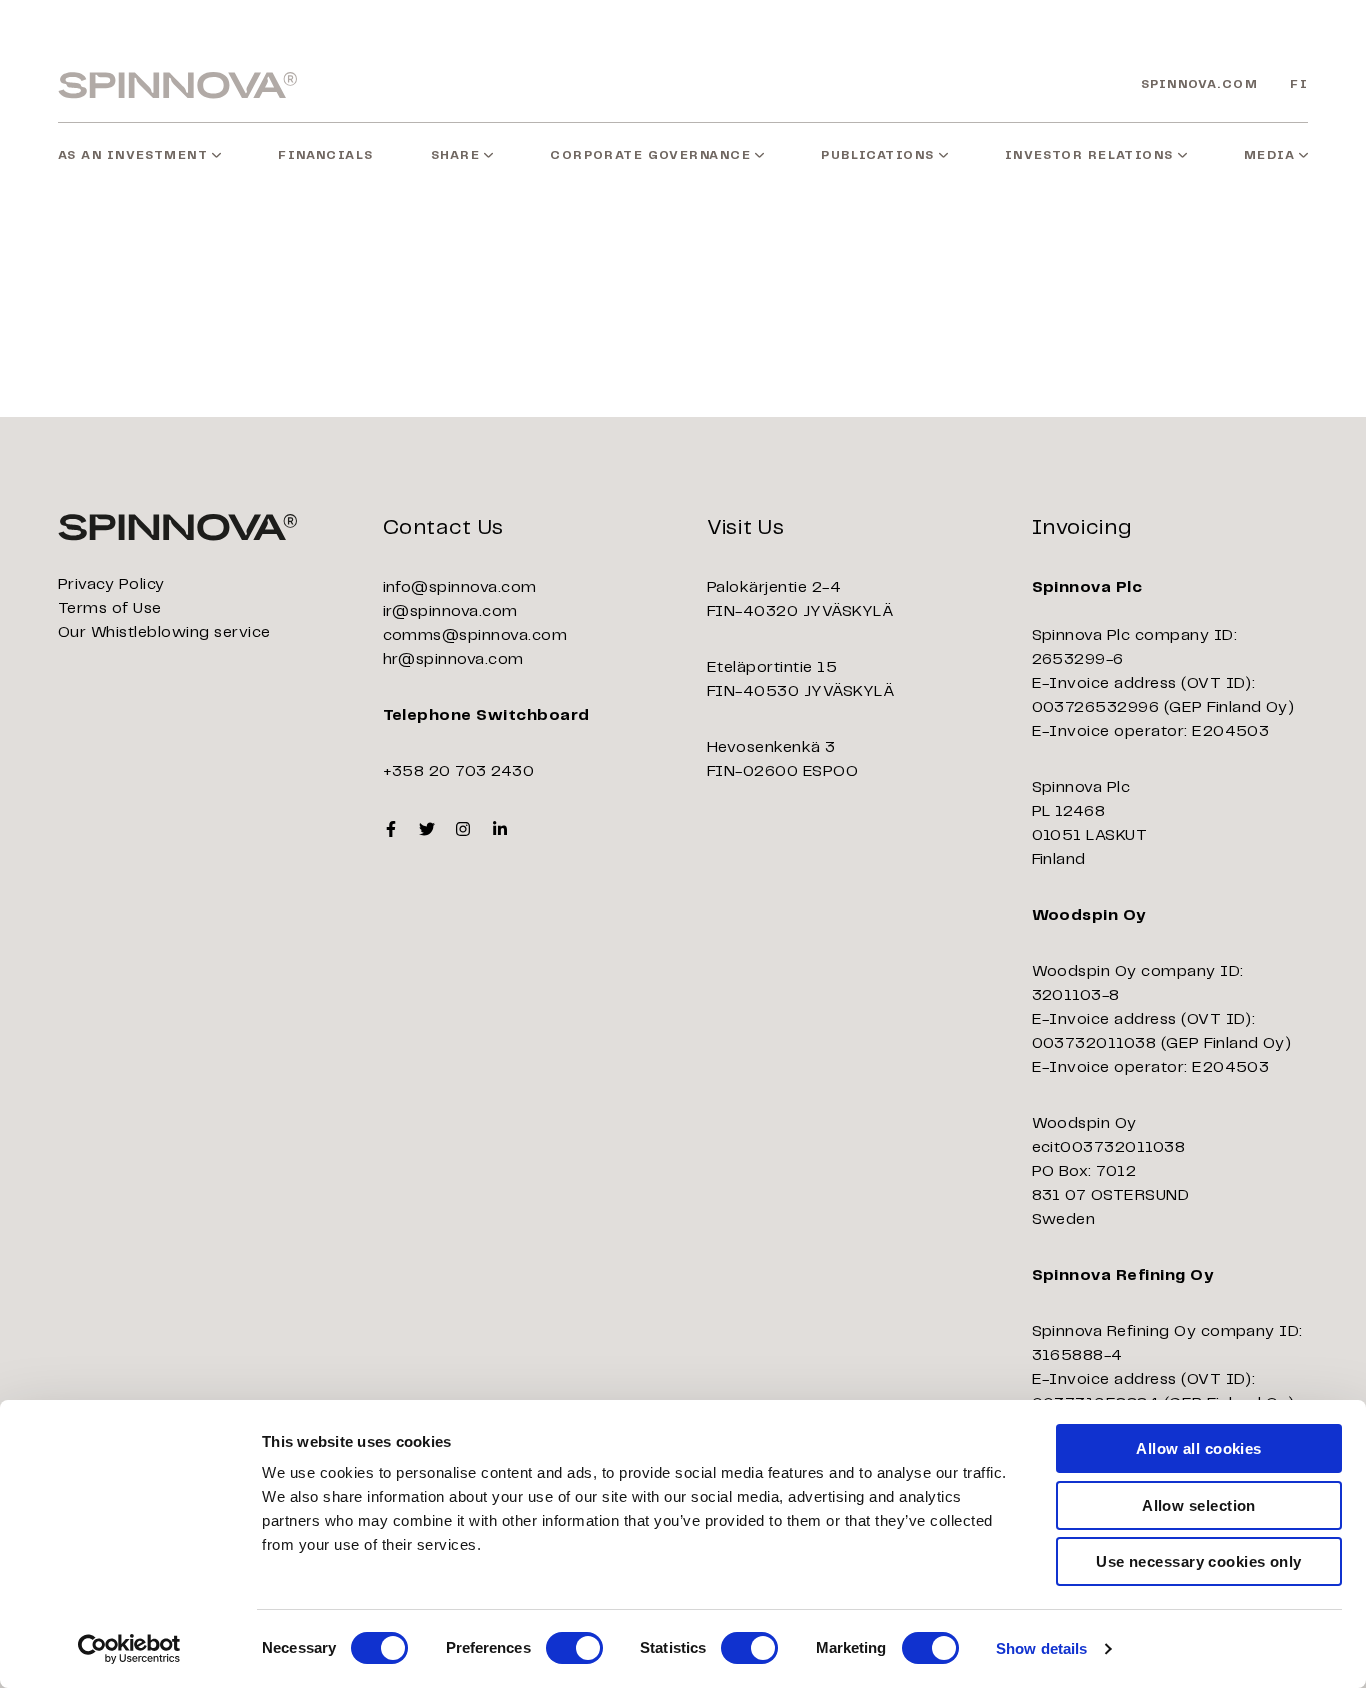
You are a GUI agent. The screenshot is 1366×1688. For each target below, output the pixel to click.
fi (1299, 84)
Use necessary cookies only (1199, 1561)
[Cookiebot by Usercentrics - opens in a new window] (129, 1649)
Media (1269, 155)
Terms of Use (110, 608)
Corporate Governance (650, 155)
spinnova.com (1199, 84)
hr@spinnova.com (453, 659)
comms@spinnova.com (475, 635)
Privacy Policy (111, 584)
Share (455, 155)
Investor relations (1089, 155)
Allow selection (1199, 1505)
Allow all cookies (1199, 1448)
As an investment (133, 155)
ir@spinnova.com (450, 611)
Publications (877, 155)
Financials (325, 155)
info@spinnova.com (460, 587)
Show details (1041, 1648)
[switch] (574, 1648)
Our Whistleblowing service (164, 632)
